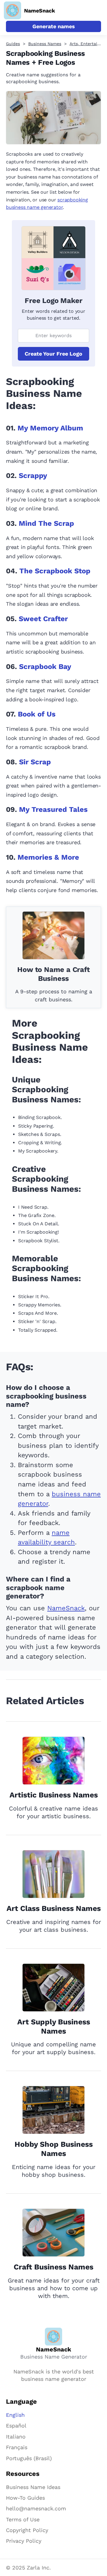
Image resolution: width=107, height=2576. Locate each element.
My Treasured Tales (53, 809)
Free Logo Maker (53, 301)
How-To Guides (25, 2498)
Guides (13, 44)
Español (16, 2426)
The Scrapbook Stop (55, 571)
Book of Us (37, 714)
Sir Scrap (35, 762)
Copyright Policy (27, 2530)
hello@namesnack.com (36, 2508)
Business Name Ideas (33, 2487)
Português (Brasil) (29, 2458)
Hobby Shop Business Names (54, 2149)
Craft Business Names (53, 2267)
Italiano (16, 2437)
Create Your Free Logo (53, 354)
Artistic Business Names (54, 1795)
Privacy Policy (24, 2541)
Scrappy (33, 476)
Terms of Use (23, 2519)
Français (17, 2447)
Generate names (54, 26)
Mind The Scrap (46, 523)
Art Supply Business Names (54, 2026)
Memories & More (48, 857)
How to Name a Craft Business (53, 974)
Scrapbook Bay (45, 667)
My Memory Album (50, 428)
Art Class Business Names (54, 1908)
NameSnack (66, 1608)
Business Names (45, 44)
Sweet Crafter (43, 619)
